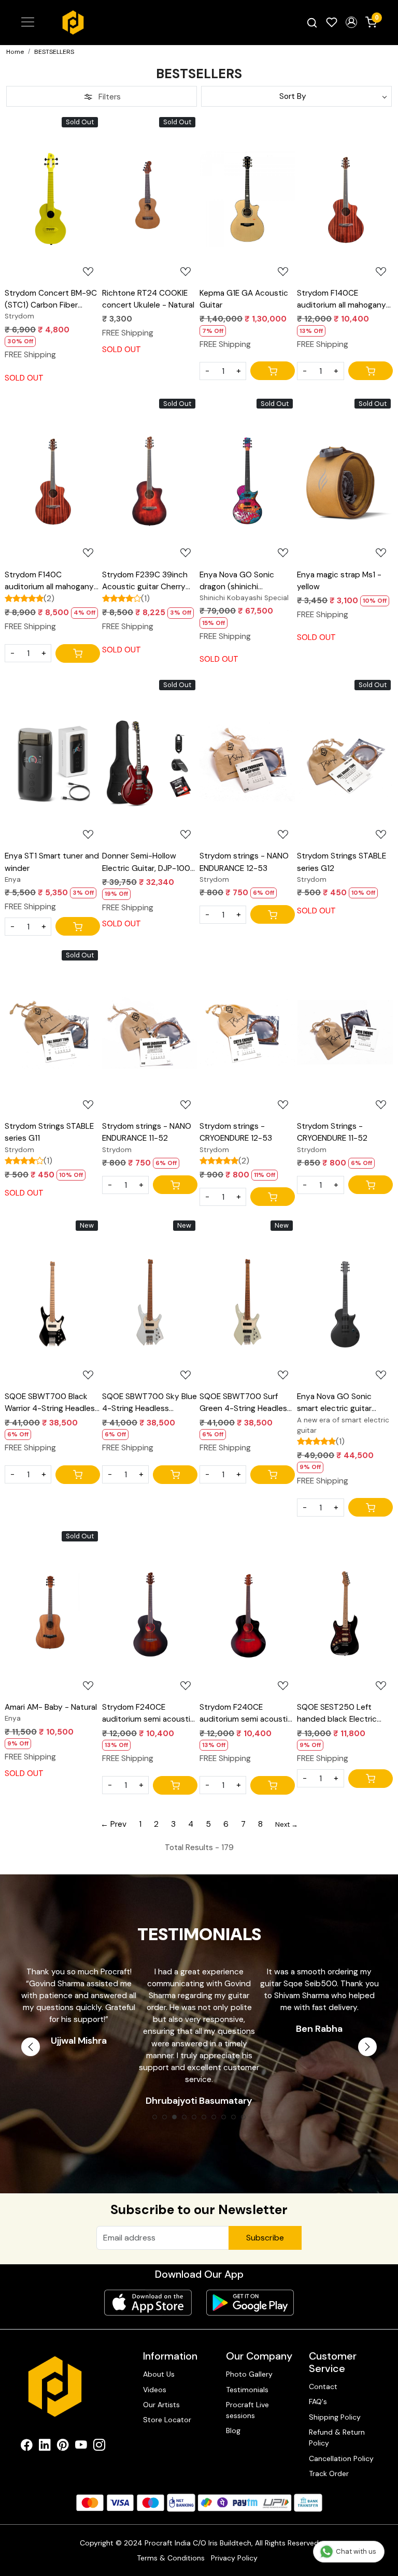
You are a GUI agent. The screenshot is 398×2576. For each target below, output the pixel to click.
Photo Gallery (249, 2374)
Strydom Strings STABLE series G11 (49, 1132)
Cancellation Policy (341, 2458)
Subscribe (265, 2238)
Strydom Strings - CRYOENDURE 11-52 (332, 1132)
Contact (323, 2386)
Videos (155, 2390)
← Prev (113, 1824)
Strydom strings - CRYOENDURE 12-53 (236, 1132)
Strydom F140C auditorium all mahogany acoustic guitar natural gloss (49, 581)
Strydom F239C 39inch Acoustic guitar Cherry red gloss (145, 581)
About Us (159, 2374)
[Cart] (273, 371)
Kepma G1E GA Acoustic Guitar (244, 299)
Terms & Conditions (171, 2558)
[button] (351, 22)
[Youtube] (81, 2447)
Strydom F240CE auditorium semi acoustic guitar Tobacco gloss (148, 1714)
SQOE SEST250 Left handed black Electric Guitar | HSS (337, 1714)
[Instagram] (99, 2447)
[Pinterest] (63, 2447)
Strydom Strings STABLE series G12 (342, 862)
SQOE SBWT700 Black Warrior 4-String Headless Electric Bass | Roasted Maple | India (52, 1403)
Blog (233, 2431)
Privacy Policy (234, 2558)
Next (367, 2047)
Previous (31, 2047)
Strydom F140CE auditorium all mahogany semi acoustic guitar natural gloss (342, 300)
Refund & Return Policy (337, 2437)
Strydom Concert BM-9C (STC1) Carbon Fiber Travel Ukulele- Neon (51, 300)
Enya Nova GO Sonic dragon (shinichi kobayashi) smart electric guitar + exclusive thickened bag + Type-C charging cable (246, 581)
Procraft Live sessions (247, 2410)
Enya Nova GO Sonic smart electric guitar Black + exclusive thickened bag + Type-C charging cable (343, 1403)
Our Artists (161, 2405)
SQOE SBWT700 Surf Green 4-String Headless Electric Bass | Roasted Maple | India (245, 1403)
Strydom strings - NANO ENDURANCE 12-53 (244, 862)
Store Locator (167, 2420)
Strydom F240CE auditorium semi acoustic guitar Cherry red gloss (246, 1714)
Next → (287, 1824)
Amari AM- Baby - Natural (51, 1707)
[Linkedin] (45, 2447)
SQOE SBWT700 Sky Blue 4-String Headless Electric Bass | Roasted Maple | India (150, 1403)
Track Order (329, 2473)
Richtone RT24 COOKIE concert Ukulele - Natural (148, 299)
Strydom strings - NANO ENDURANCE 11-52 (147, 1132)
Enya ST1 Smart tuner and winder (52, 862)
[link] (312, 23)
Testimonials (247, 2390)
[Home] (73, 23)
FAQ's (318, 2402)
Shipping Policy (335, 2417)
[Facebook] (27, 2447)
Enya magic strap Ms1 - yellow (339, 581)
